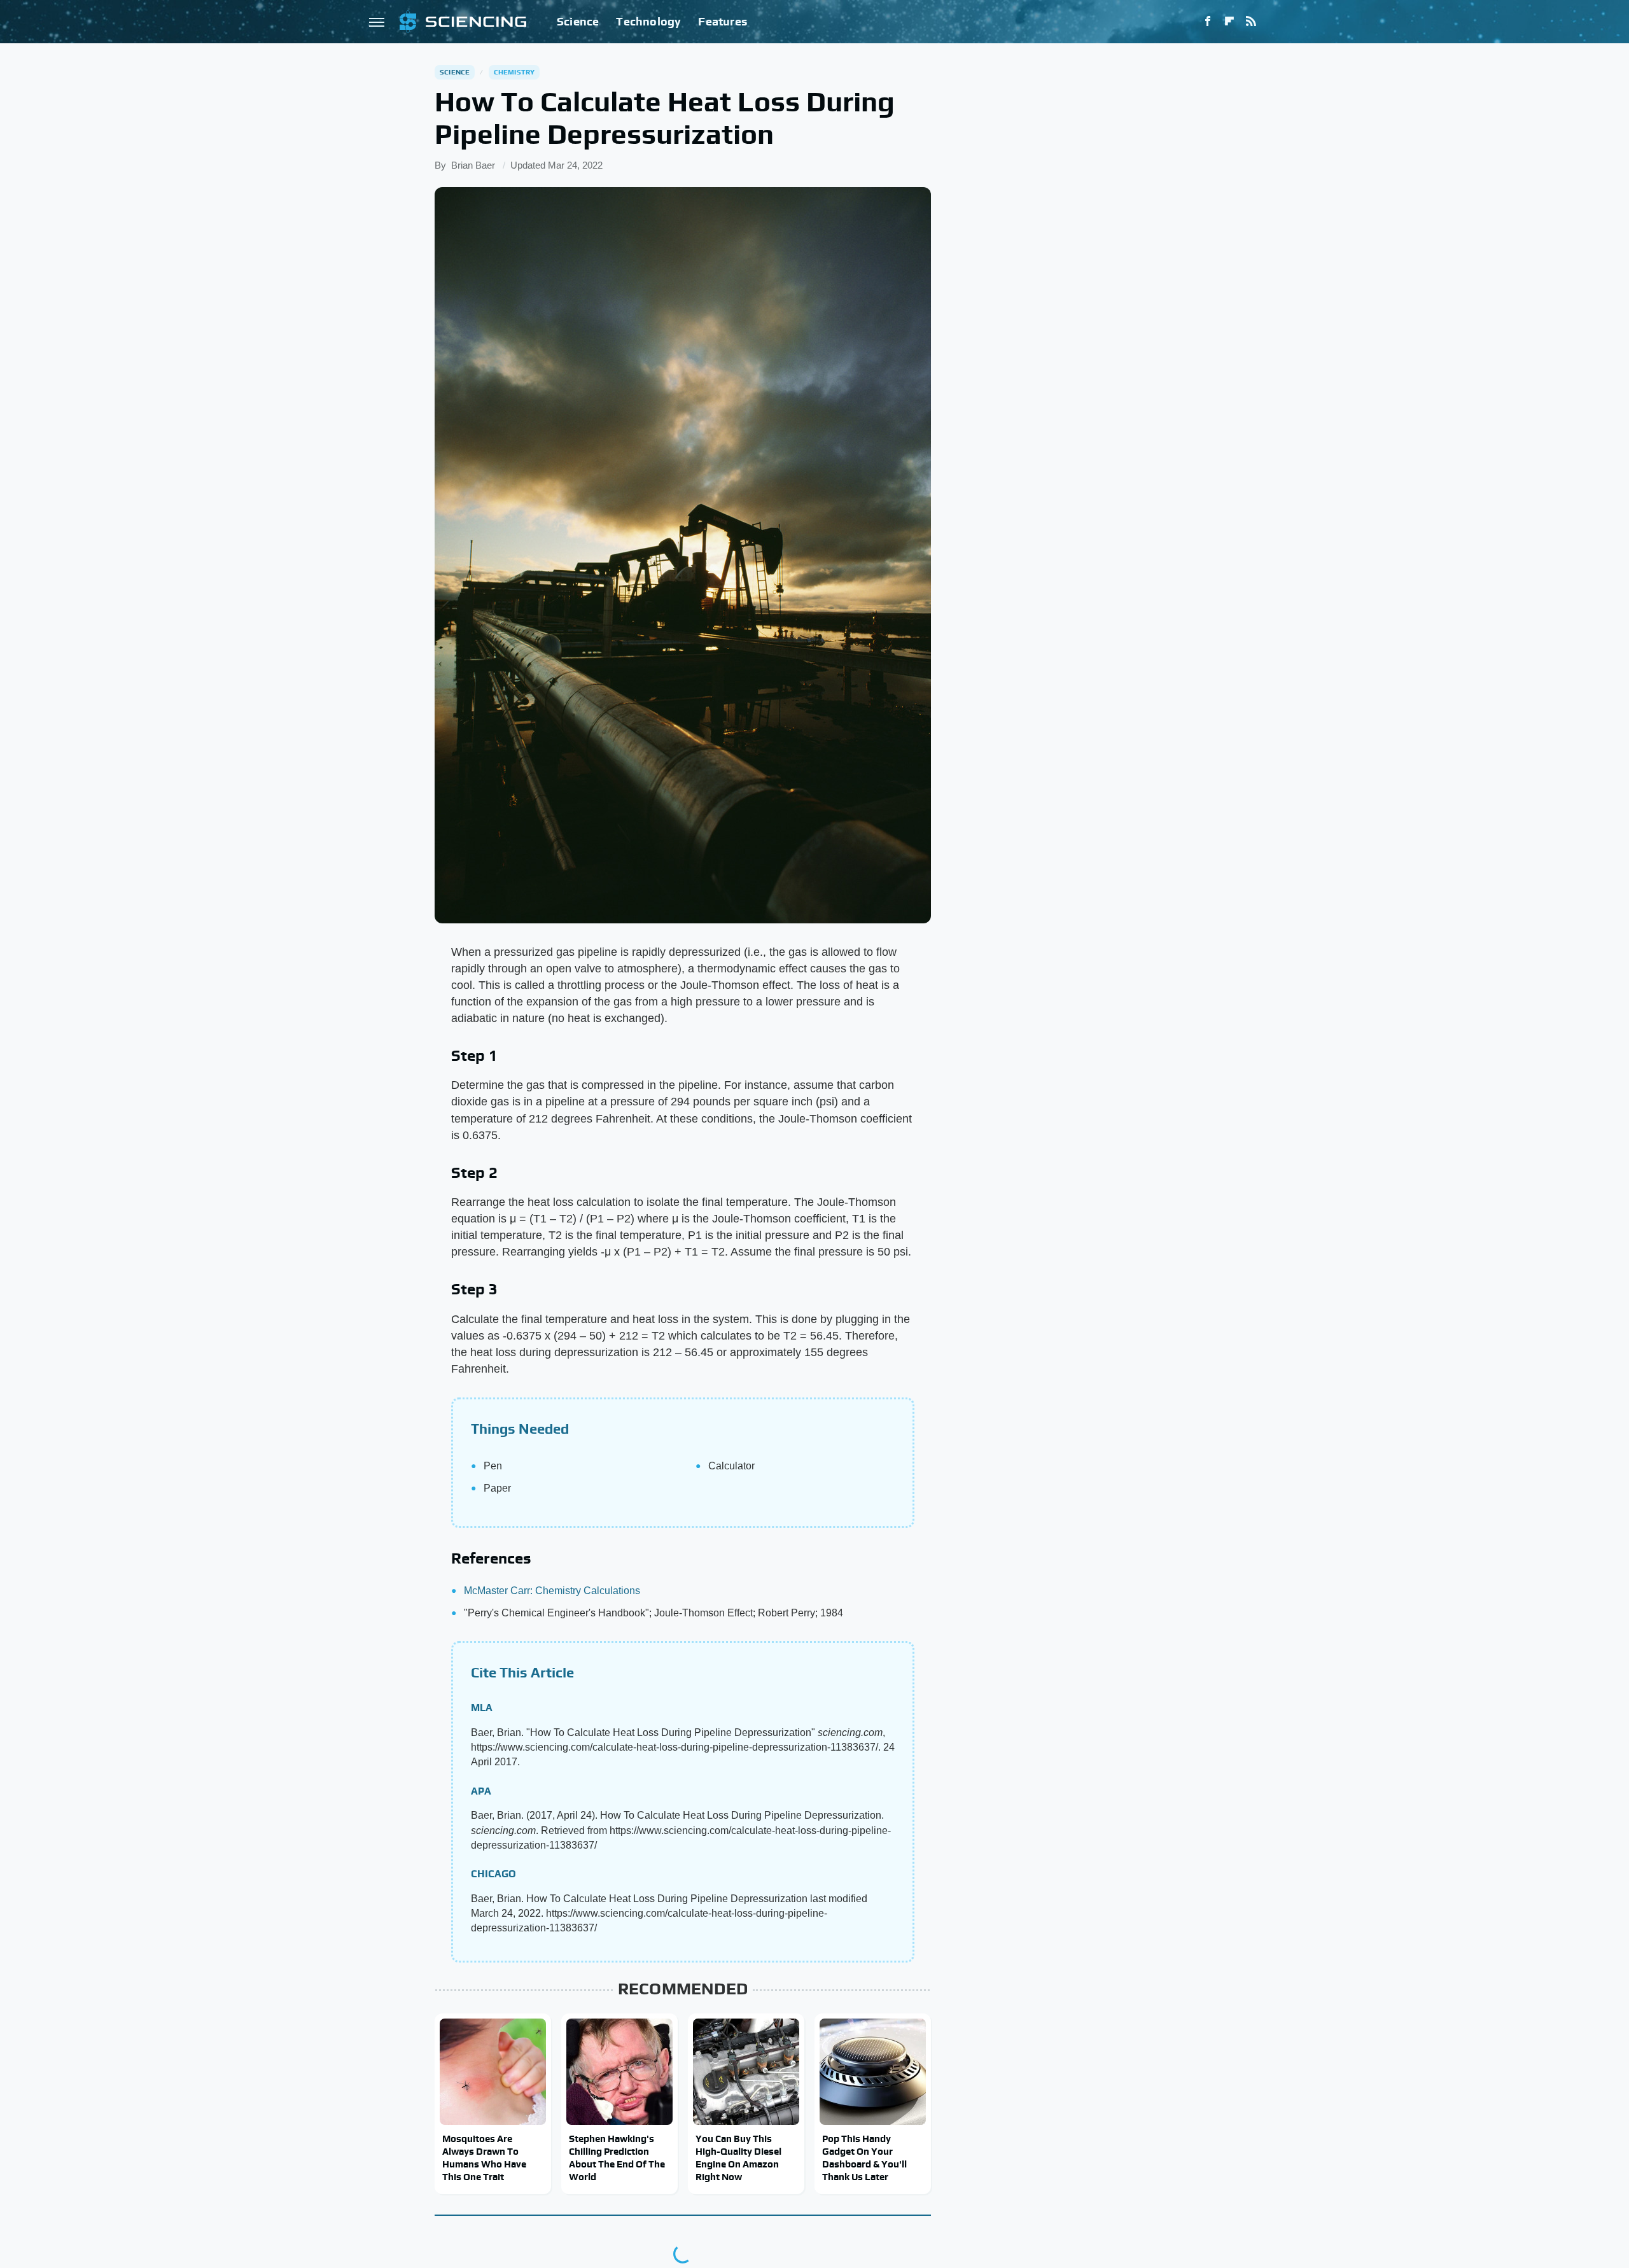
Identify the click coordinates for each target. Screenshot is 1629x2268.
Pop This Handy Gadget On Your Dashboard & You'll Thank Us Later (864, 2158)
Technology (648, 21)
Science (578, 21)
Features (723, 21)
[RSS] (1251, 22)
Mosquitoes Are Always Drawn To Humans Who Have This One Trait (484, 2158)
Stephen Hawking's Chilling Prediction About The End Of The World (617, 2158)
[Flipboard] (1229, 22)
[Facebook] (1208, 22)
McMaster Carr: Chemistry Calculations (552, 1591)
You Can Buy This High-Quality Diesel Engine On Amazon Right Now (738, 2158)
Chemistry (514, 72)
